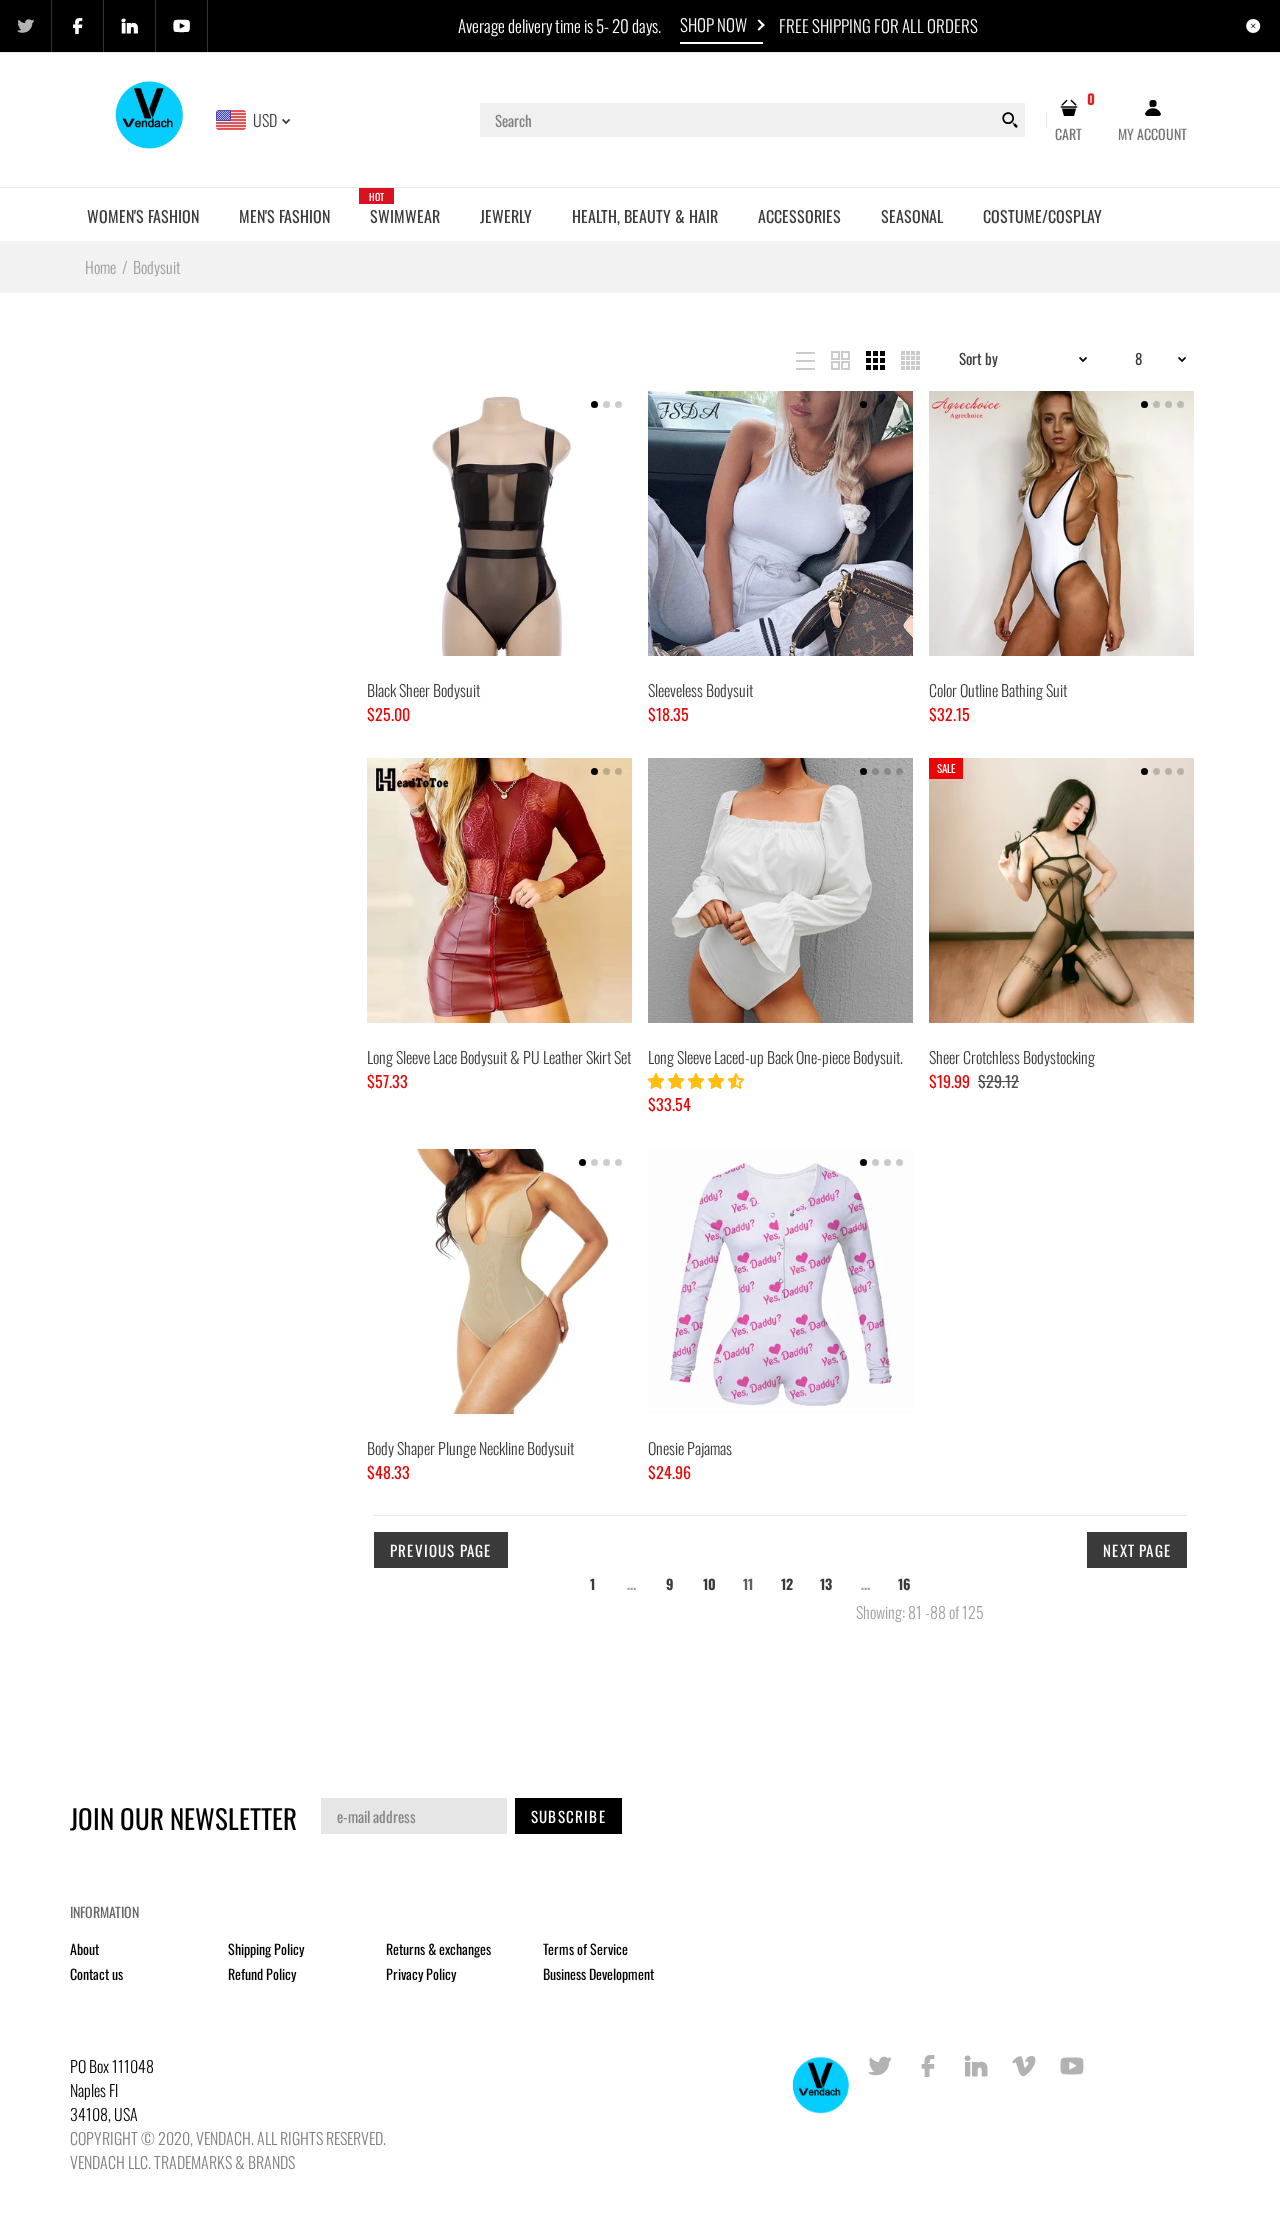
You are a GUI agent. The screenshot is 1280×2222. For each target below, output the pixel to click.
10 (709, 1583)
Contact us (96, 1973)
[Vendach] (150, 118)
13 (826, 1583)
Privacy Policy (421, 1973)
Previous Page (441, 1550)
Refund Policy (262, 1973)
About (84, 1948)
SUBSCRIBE (568, 1816)
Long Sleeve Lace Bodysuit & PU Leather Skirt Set (499, 1057)
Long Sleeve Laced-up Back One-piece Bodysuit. (775, 1057)
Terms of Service (585, 1948)
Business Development (598, 1973)
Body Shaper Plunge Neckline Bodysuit (470, 1448)
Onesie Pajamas (690, 1448)
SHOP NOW (713, 24)
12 (787, 1583)
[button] (697, 1080)
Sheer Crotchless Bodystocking (1012, 1057)
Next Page (1137, 1550)
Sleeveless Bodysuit (700, 690)
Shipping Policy (266, 1948)
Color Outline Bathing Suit (998, 690)
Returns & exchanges (438, 1948)
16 (904, 1583)
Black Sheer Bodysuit (423, 690)
